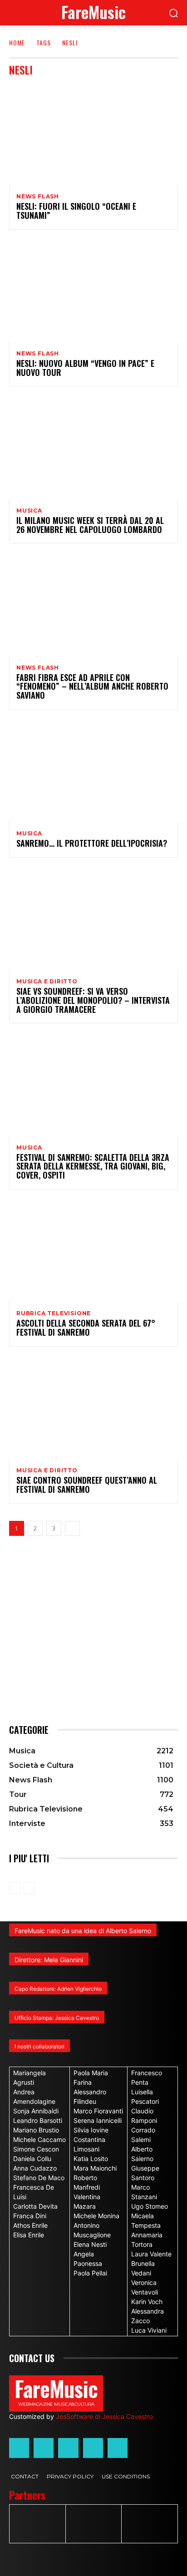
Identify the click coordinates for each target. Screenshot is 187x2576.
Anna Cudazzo (35, 2168)
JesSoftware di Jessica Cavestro (104, 2416)
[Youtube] (118, 2448)
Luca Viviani (149, 2330)
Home (17, 42)
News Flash (38, 197)
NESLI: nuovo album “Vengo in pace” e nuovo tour (85, 368)
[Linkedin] (68, 2448)
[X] (93, 2448)
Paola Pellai (90, 2273)
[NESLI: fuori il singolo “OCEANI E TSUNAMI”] (93, 134)
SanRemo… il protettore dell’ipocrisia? (92, 843)
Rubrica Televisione (54, 1313)
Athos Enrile (30, 2225)
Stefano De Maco (39, 2178)
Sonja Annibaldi (36, 2111)
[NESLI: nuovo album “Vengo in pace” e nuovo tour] (93, 291)
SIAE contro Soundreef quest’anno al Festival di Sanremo (87, 1485)
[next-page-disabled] (29, 1888)
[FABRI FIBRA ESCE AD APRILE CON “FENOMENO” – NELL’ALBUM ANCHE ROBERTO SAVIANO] (93, 605)
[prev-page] (15, 1888)
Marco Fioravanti (98, 2111)
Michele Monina (96, 2216)
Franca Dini (30, 2216)
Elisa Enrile (29, 2235)
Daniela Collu (32, 2159)
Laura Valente (151, 2254)
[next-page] (72, 1528)
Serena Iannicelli (98, 2120)
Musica (29, 511)
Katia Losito (91, 2159)
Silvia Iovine (91, 2130)
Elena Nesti (90, 2244)
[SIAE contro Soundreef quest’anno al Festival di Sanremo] (93, 1408)
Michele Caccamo (39, 2139)
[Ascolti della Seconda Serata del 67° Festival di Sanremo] (93, 1251)
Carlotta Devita (35, 2206)
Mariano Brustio (36, 2130)
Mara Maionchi (95, 2168)
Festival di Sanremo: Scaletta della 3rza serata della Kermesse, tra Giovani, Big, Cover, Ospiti (93, 1166)
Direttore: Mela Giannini (49, 1960)
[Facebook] (19, 2448)
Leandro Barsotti (38, 2120)
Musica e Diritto (47, 982)
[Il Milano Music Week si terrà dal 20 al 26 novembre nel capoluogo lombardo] (93, 448)
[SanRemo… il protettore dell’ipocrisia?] (93, 771)
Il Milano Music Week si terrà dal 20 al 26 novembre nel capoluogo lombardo (90, 525)
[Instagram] (44, 2448)
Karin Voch (147, 2302)
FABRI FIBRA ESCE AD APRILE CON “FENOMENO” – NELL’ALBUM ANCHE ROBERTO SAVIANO (92, 686)
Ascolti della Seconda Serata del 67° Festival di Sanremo (86, 1327)
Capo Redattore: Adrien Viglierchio (58, 1989)
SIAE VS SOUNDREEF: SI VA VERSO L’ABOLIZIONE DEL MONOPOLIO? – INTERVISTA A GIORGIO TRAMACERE (93, 1000)
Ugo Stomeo (150, 2206)
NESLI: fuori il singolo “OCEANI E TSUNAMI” (76, 211)
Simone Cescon (36, 2149)
